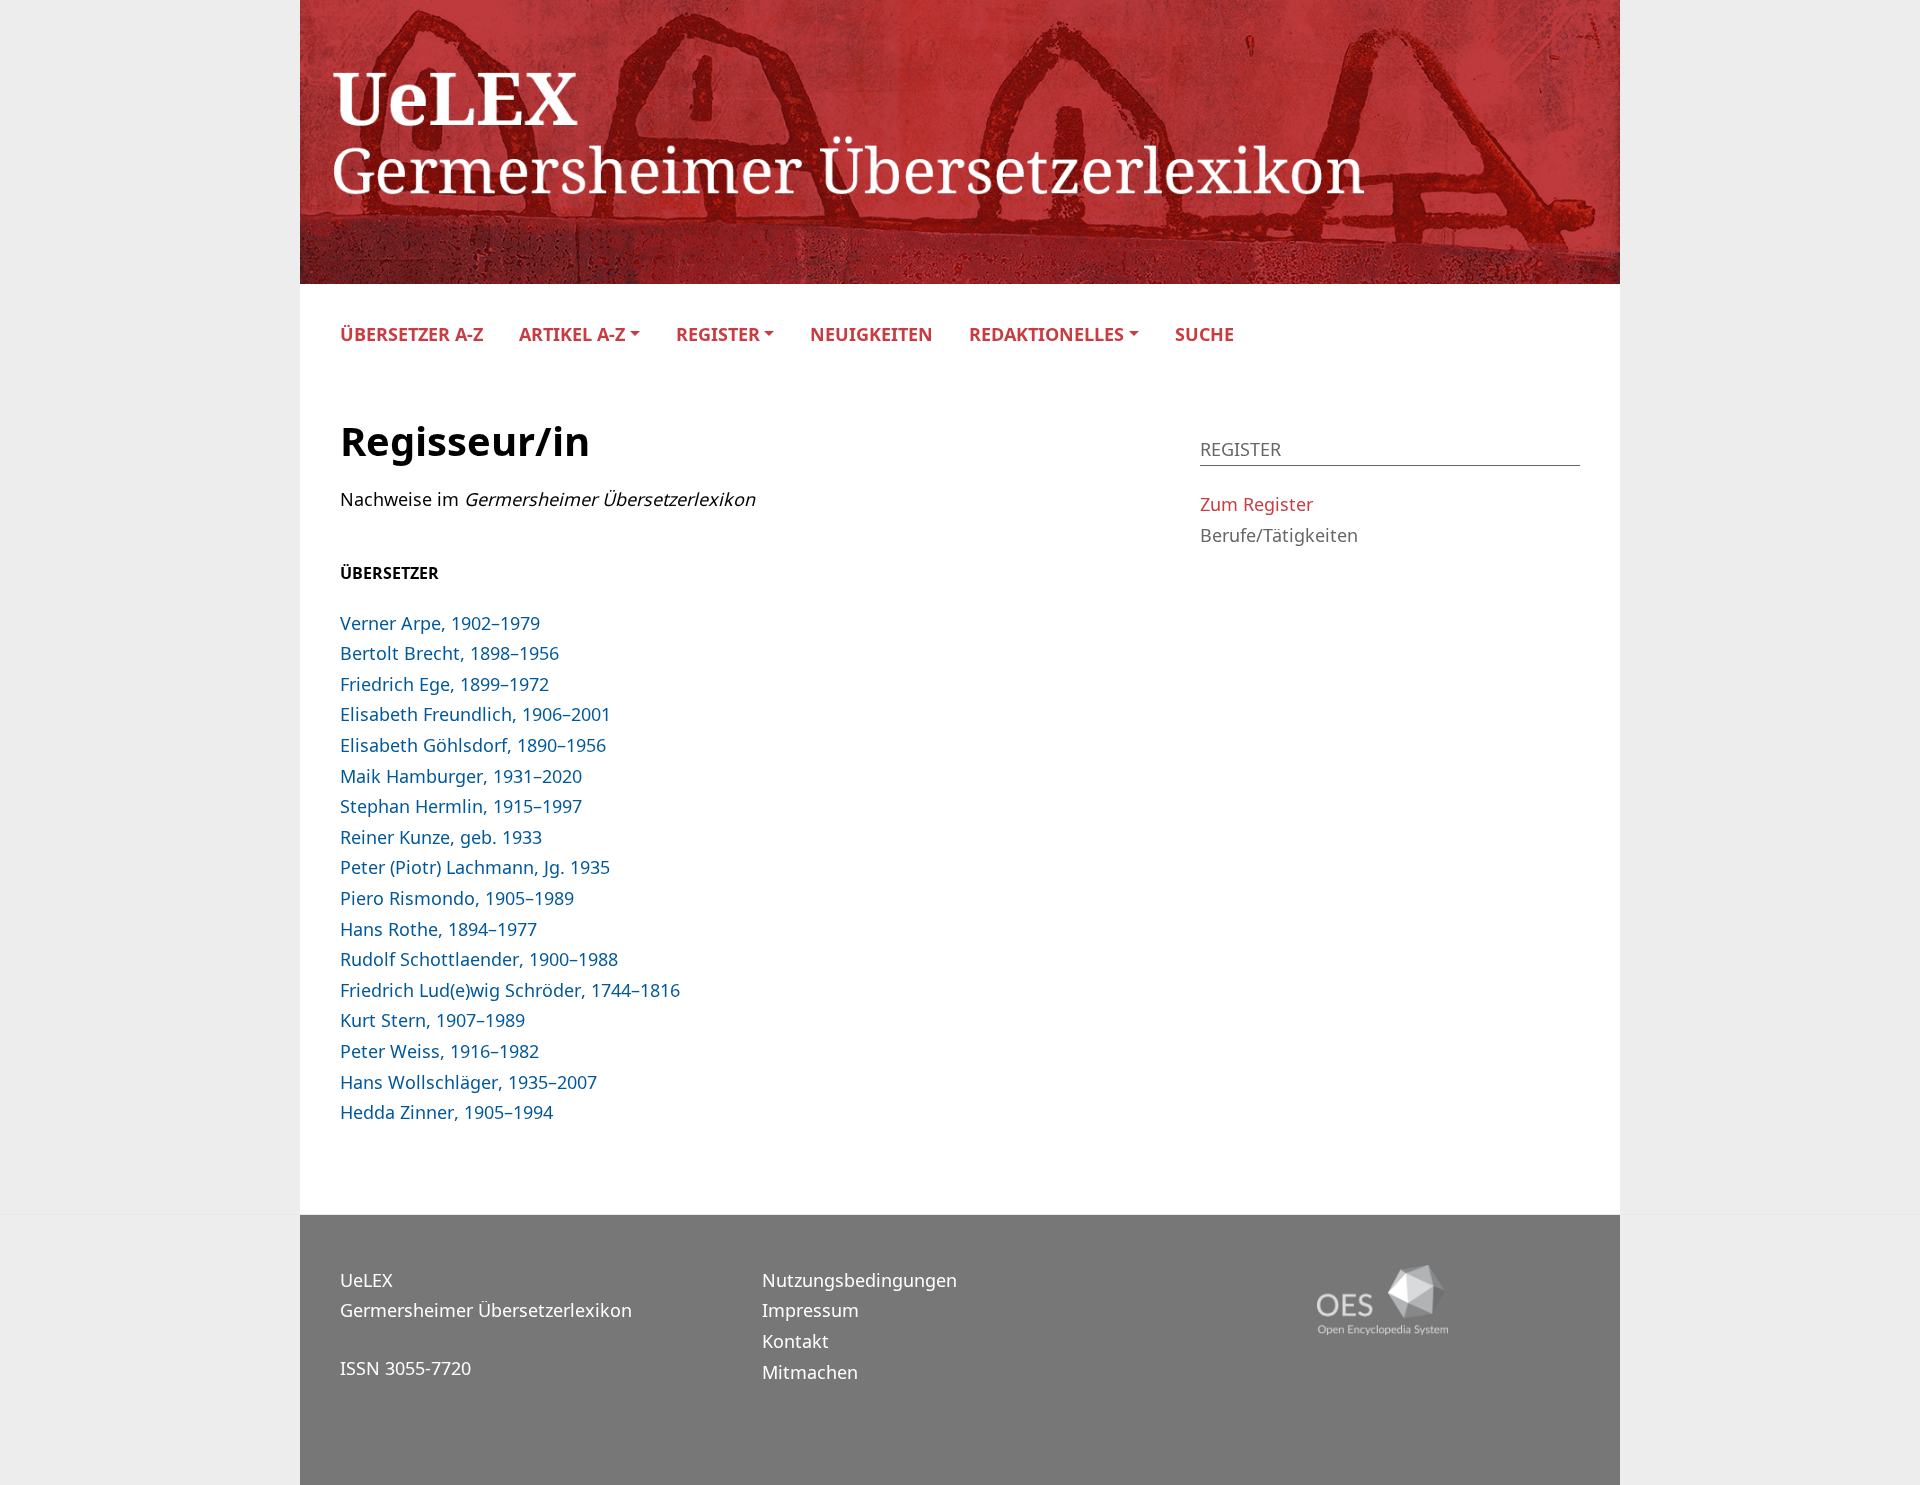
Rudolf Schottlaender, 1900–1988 (479, 959)
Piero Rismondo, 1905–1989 (457, 898)
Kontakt (795, 1341)
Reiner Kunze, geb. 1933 (441, 837)
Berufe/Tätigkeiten (1279, 535)
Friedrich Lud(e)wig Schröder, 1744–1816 (510, 990)
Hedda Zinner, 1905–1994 (446, 1112)
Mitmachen (810, 1372)
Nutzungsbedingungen (859, 1280)
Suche (1204, 334)
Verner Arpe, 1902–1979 (440, 623)
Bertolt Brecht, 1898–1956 (449, 653)
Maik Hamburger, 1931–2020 (461, 776)
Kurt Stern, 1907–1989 (432, 1020)
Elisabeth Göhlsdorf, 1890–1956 (473, 745)
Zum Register (1256, 504)
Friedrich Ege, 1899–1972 (444, 684)
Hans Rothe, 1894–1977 (438, 929)
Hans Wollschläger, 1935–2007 (468, 1082)
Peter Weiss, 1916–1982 (439, 1051)
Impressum (810, 1310)
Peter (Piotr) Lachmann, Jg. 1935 (475, 867)
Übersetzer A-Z (411, 334)
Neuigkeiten (871, 334)
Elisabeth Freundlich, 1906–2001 (475, 714)
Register (718, 334)
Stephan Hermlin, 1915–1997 (461, 806)
